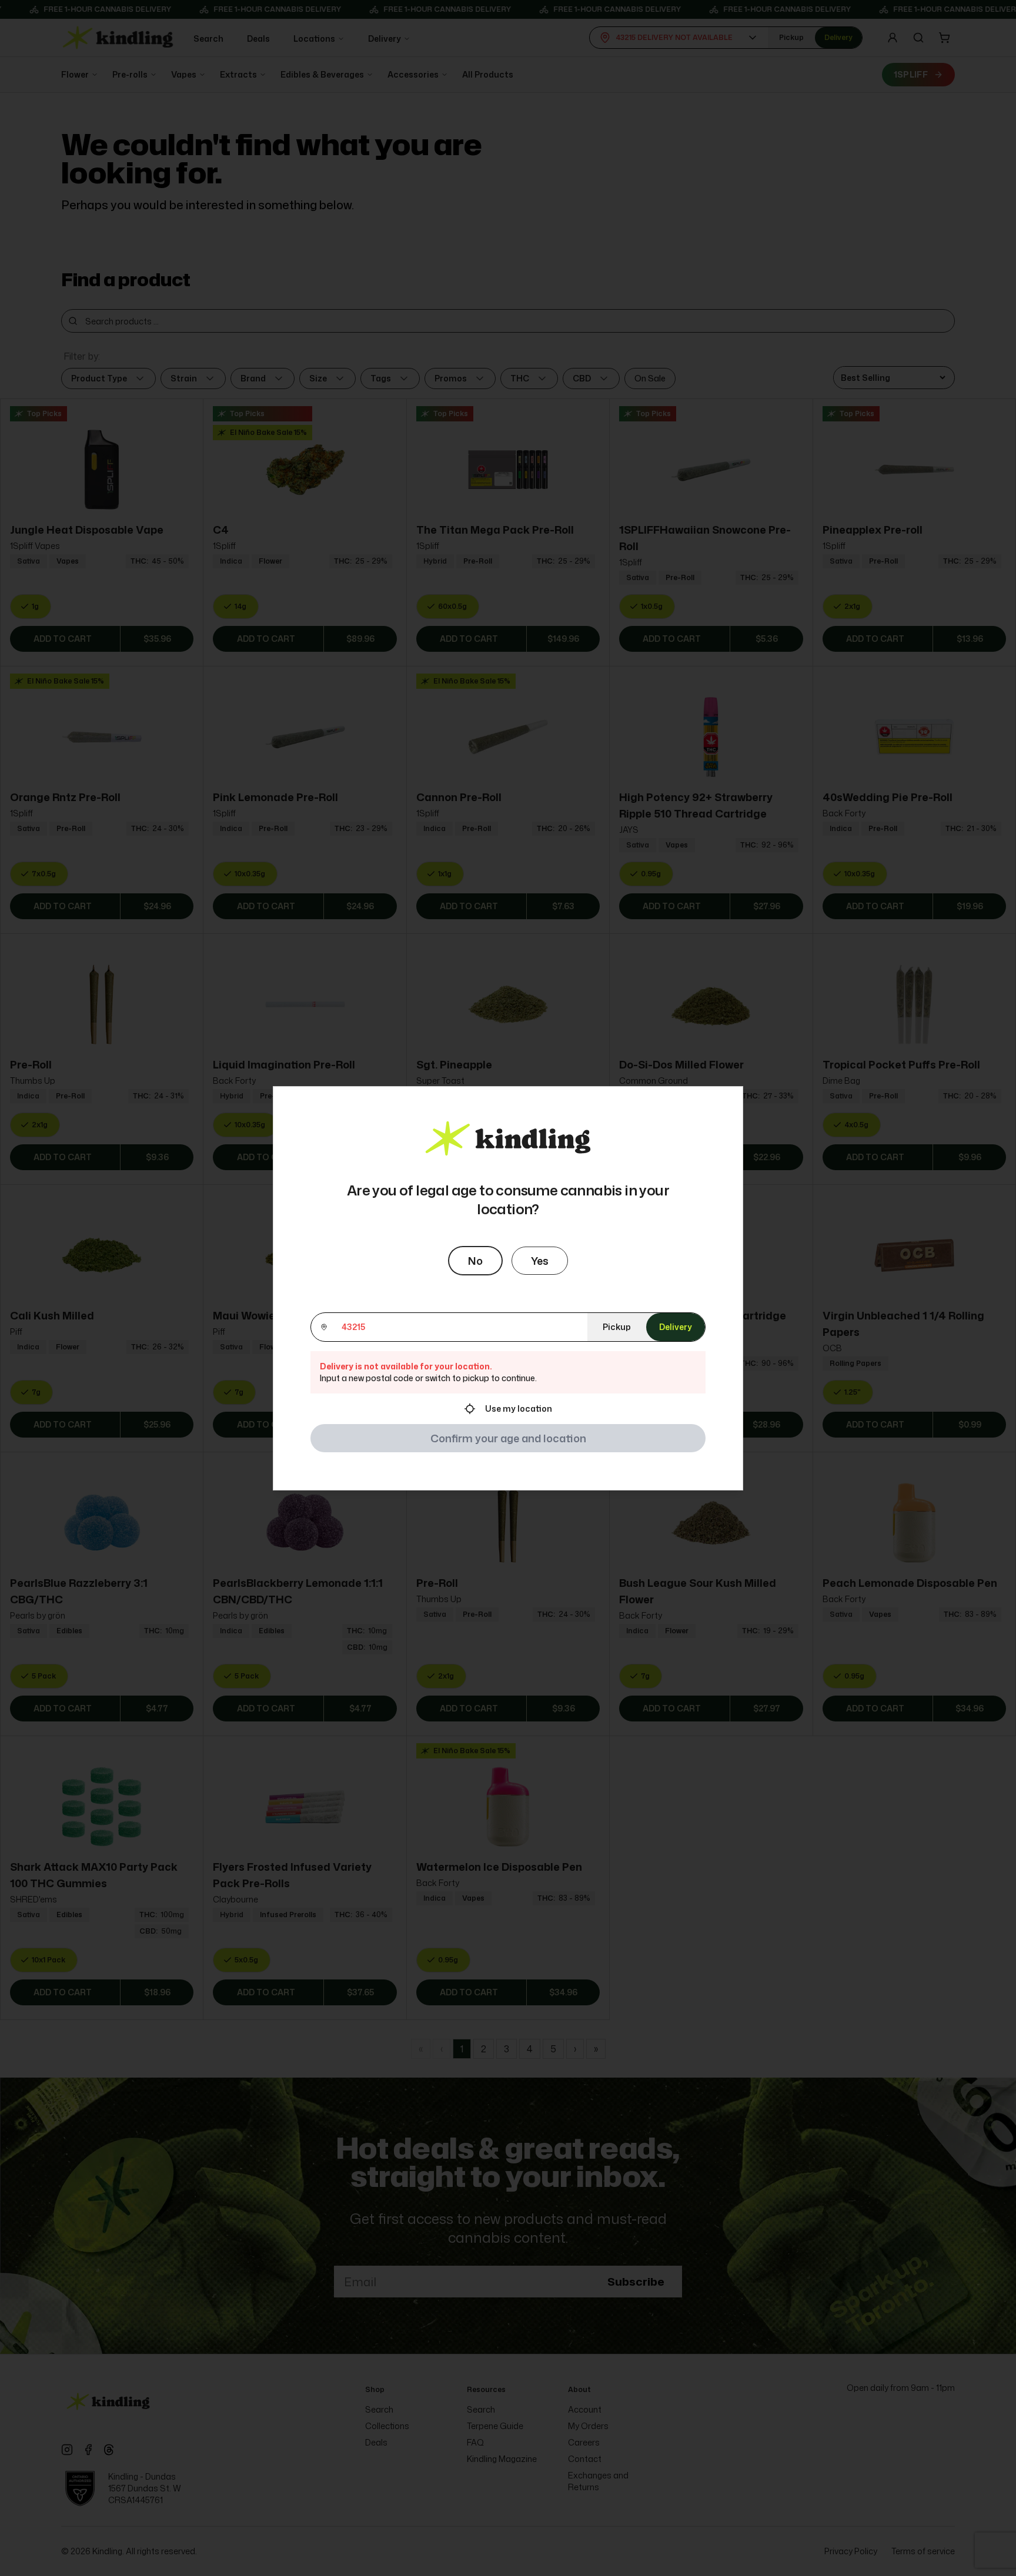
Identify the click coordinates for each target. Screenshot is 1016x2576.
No (475, 1261)
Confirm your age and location (508, 1438)
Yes (540, 1261)
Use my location (519, 1408)
